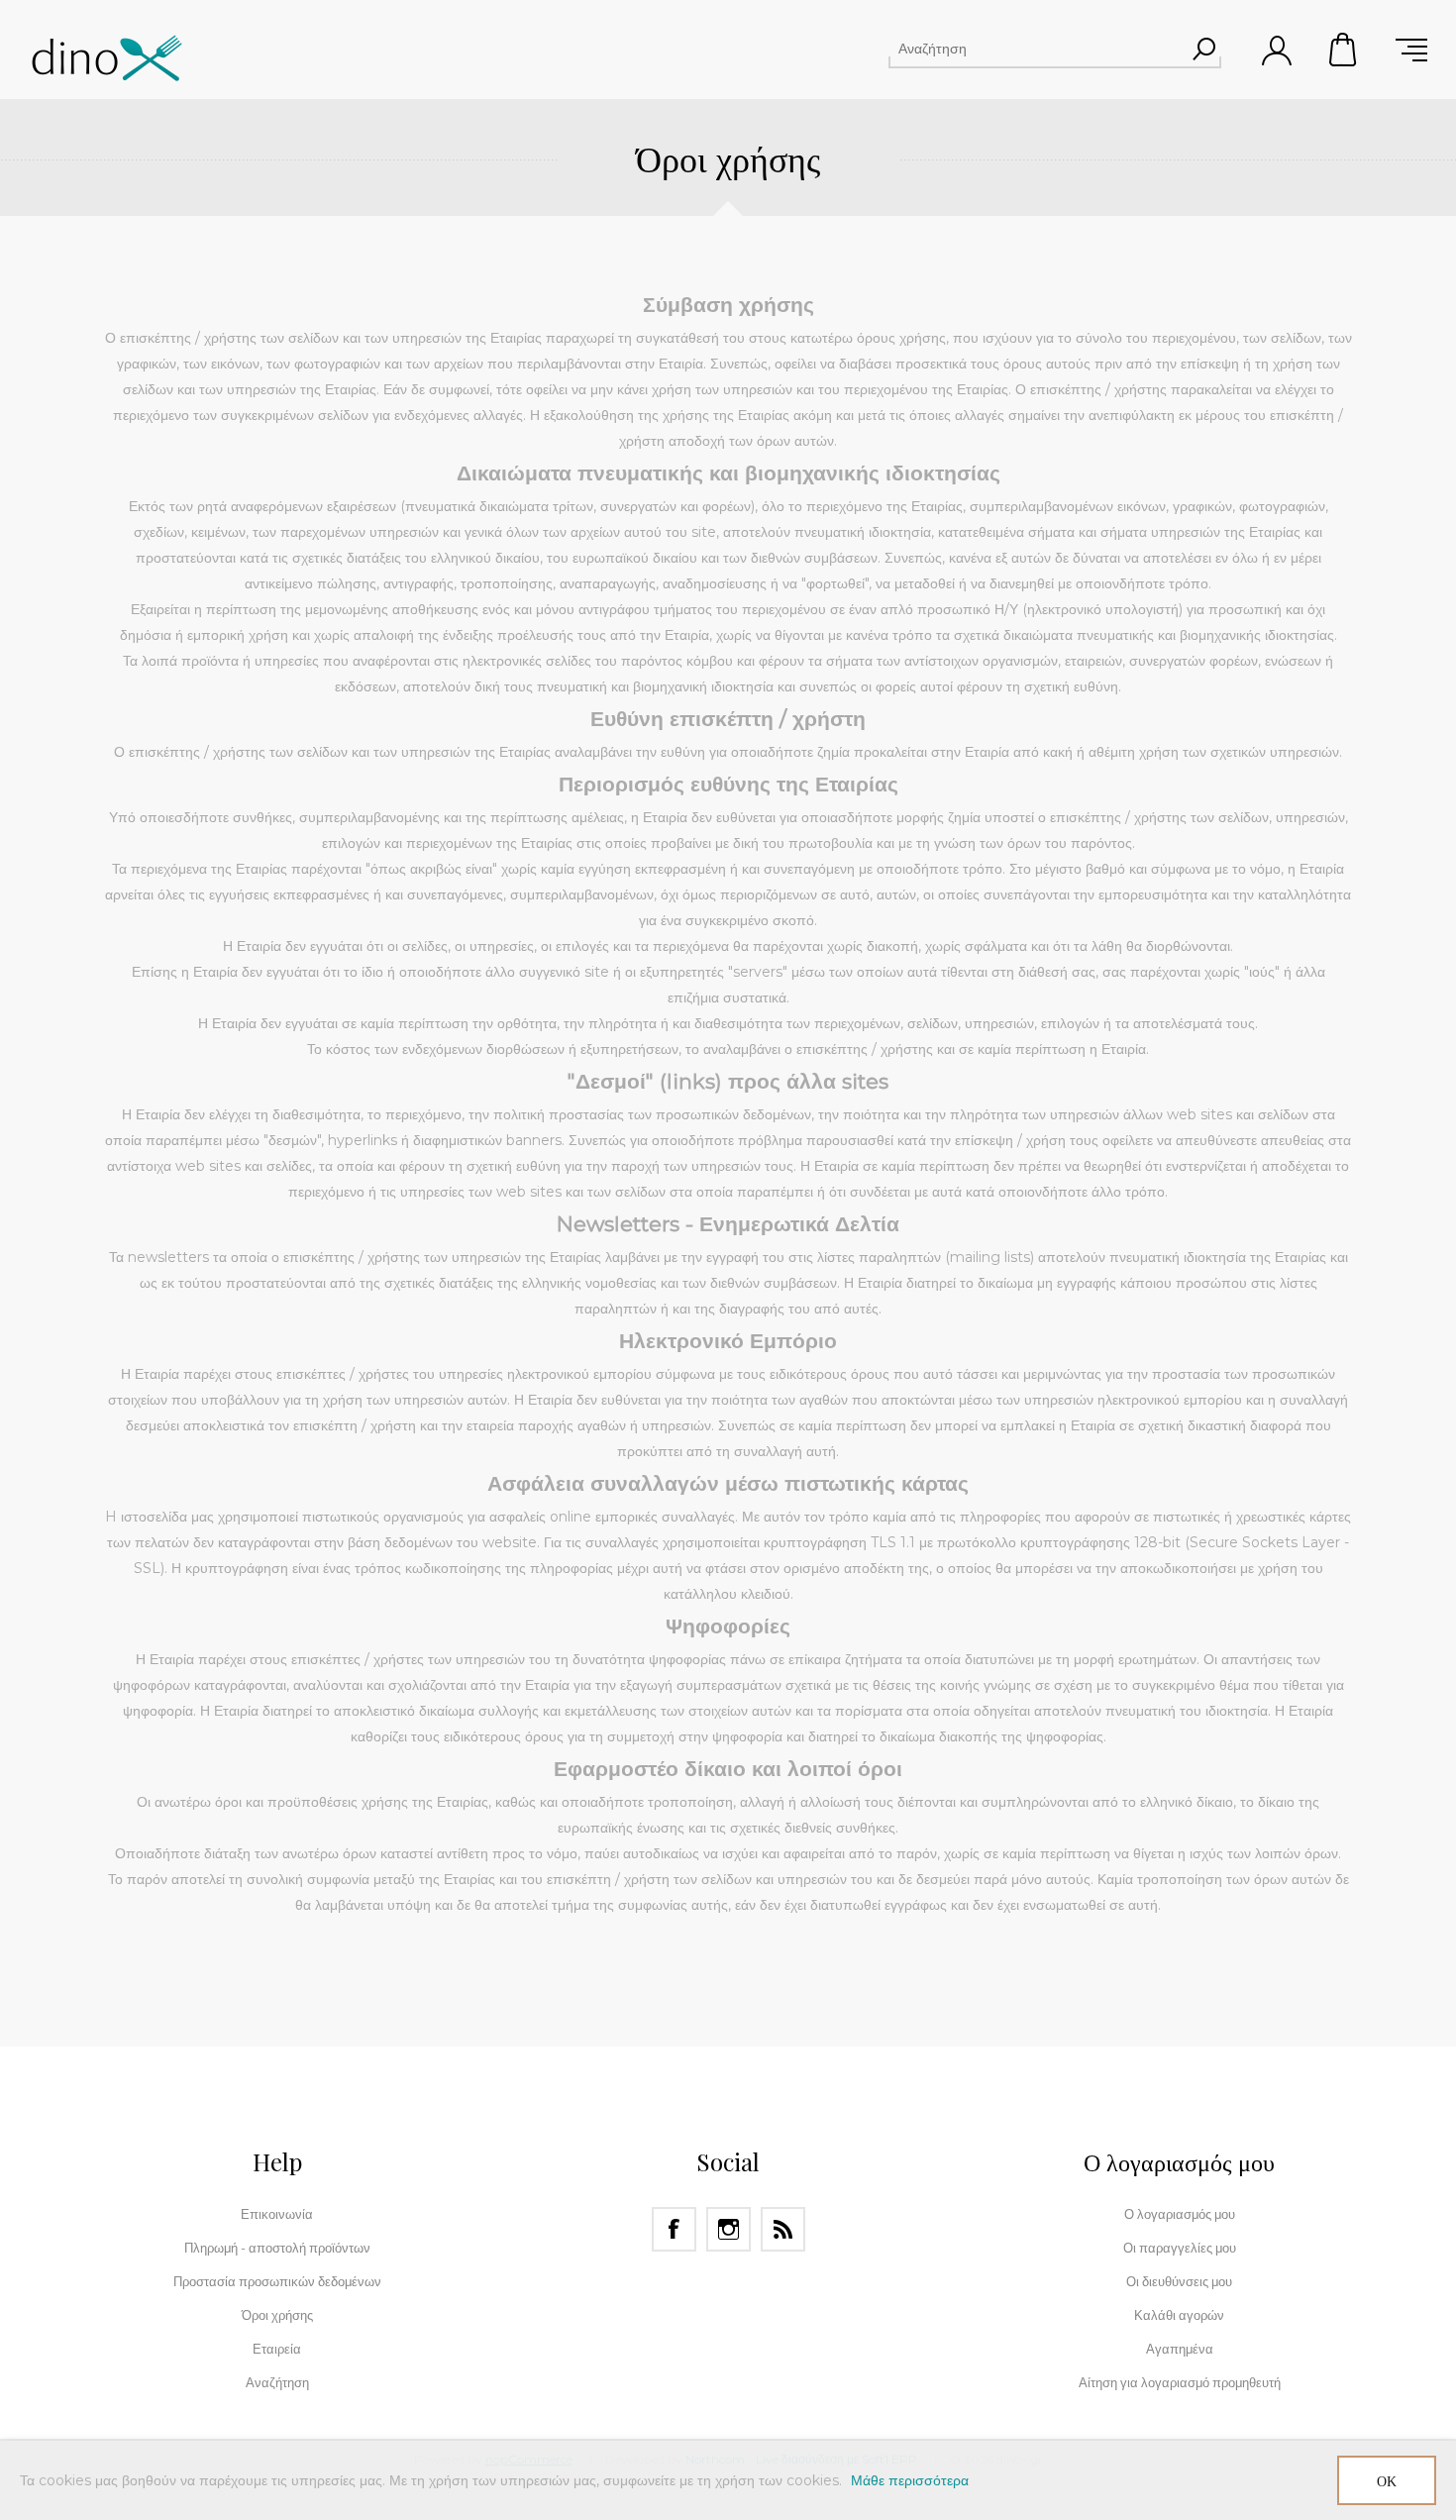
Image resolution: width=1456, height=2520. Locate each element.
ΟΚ (1387, 2481)
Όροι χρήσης (277, 2315)
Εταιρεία (277, 2349)
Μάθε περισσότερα (910, 2480)
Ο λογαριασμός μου (1180, 2214)
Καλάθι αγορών (1344, 50)
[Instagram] (728, 2229)
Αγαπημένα (1180, 2349)
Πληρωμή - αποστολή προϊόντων (277, 2248)
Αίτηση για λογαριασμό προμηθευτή (1180, 2382)
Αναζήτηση (1203, 49)
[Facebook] (674, 2229)
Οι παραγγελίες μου (1180, 2248)
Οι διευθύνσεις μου (1179, 2281)
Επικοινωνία (277, 2214)
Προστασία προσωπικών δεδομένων (277, 2281)
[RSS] (783, 2229)
